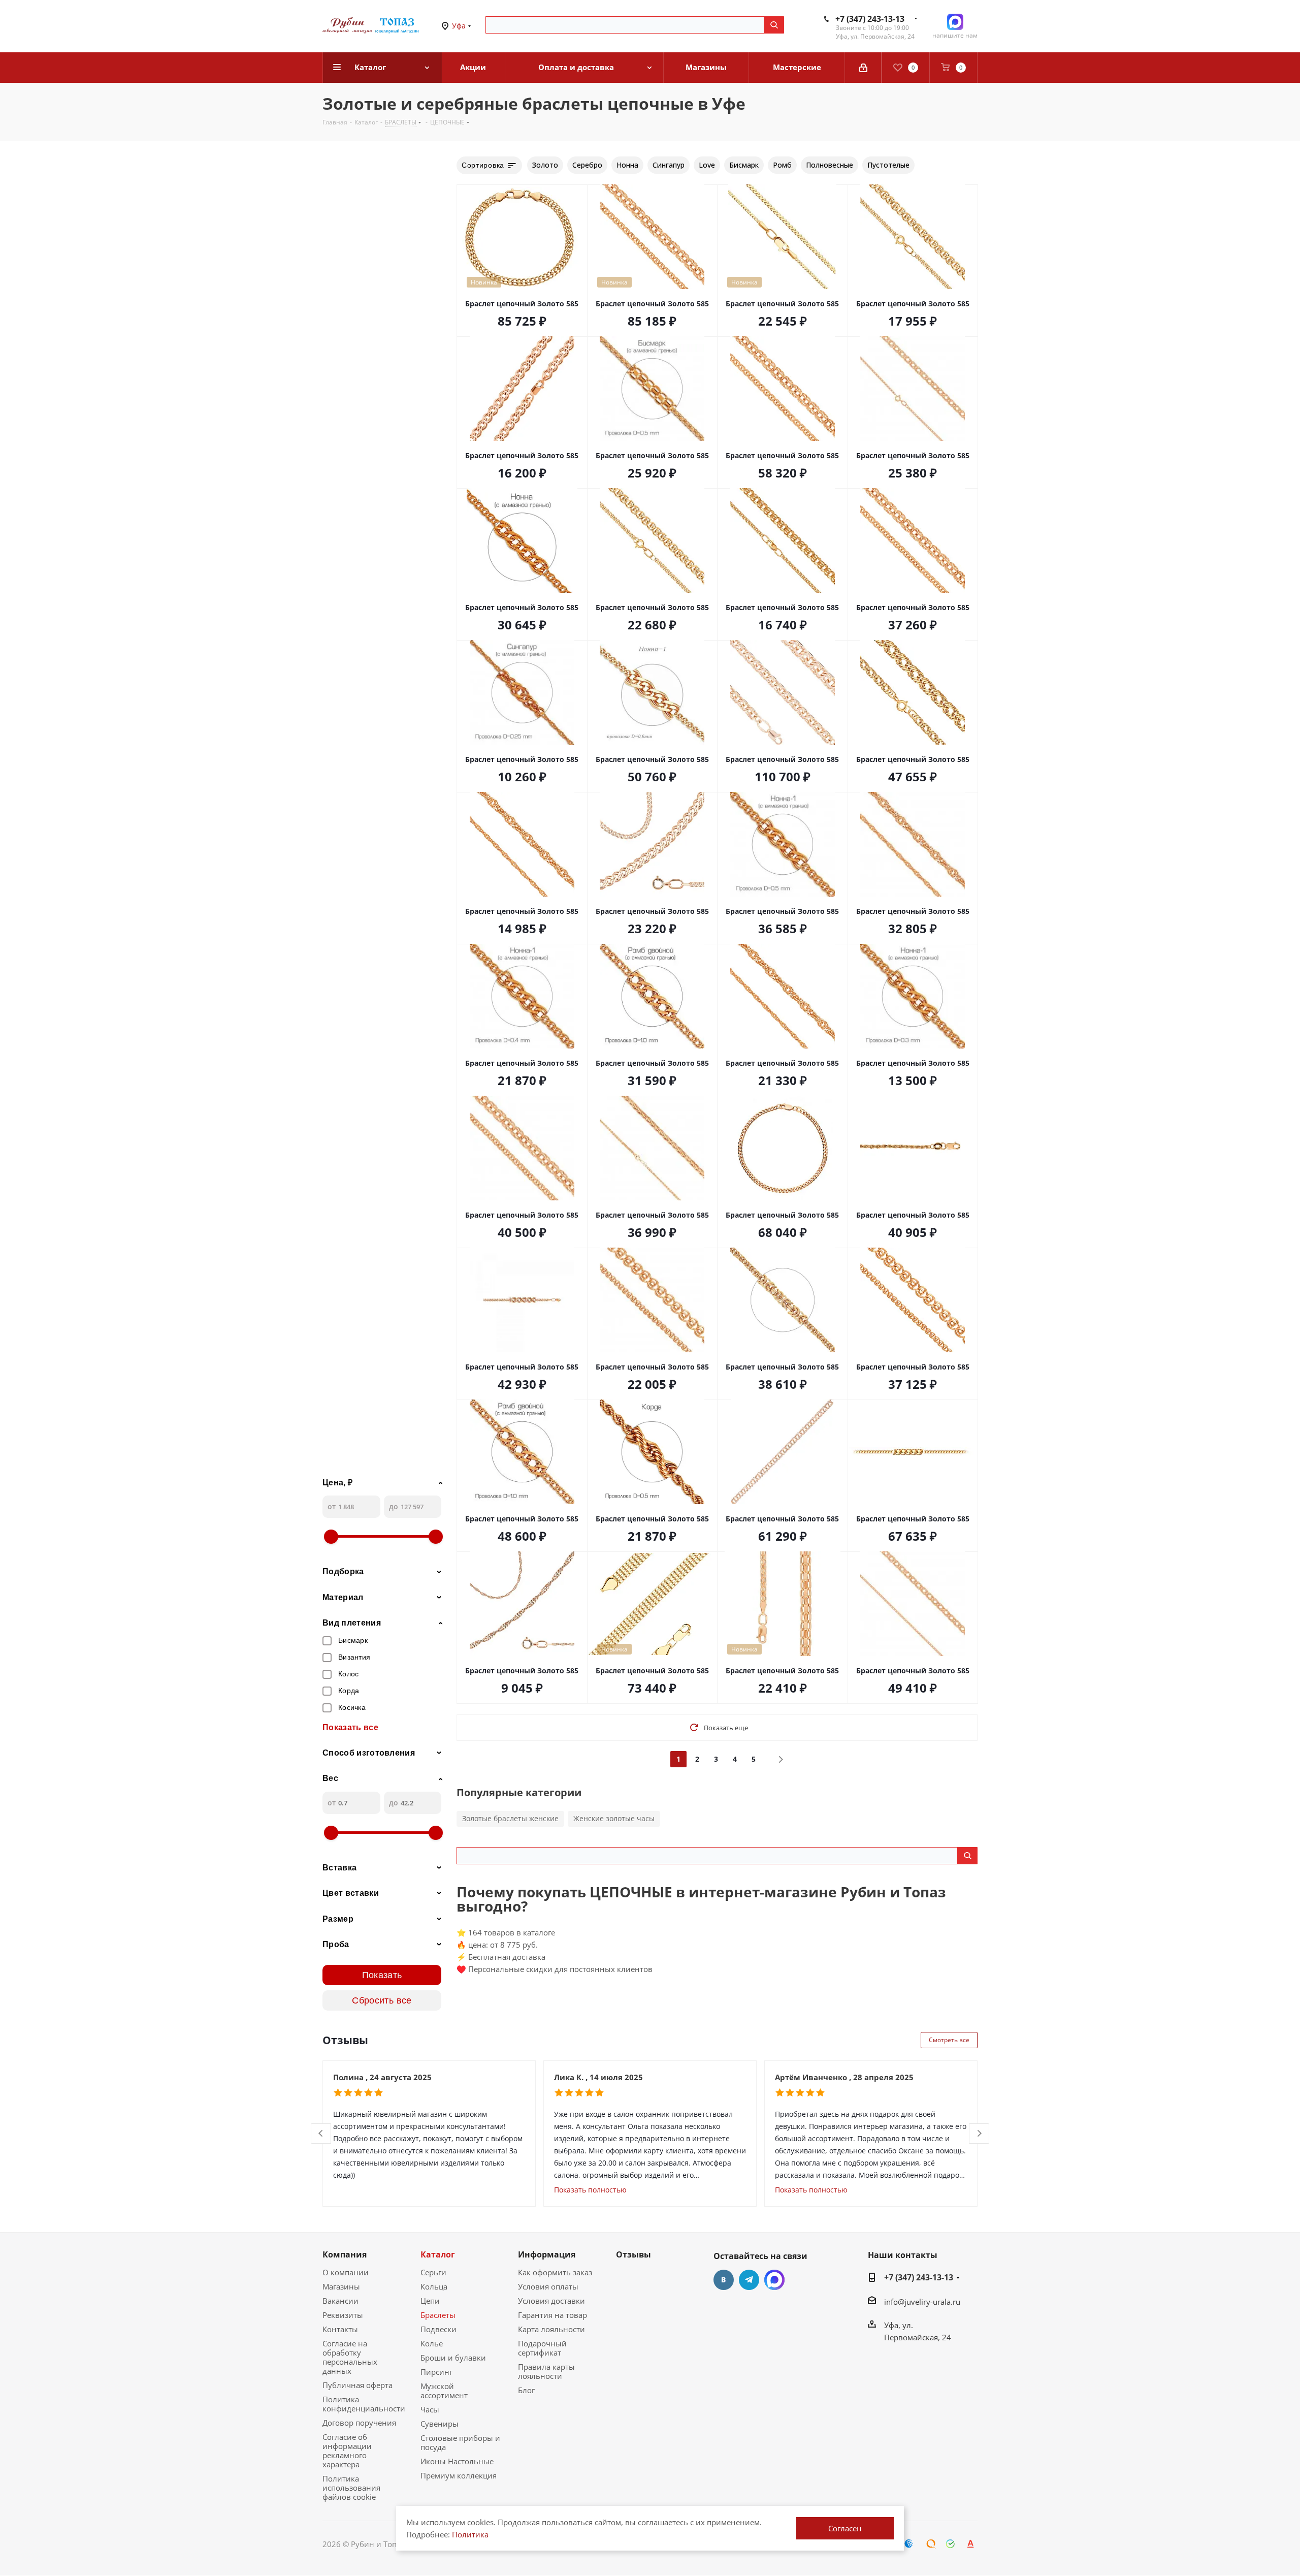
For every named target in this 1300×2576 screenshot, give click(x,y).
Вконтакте (724, 2280)
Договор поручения (359, 2423)
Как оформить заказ (555, 2272)
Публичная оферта (357, 2385)
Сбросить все (382, 2000)
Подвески (438, 2329)
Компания (345, 2254)
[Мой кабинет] (863, 68)
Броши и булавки (453, 2358)
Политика (470, 2534)
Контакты (340, 2329)
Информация (547, 2254)
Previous (321, 2134)
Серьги (433, 2272)
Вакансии (340, 2301)
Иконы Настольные (457, 2461)
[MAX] (774, 2280)
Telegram (749, 2280)
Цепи (430, 2301)
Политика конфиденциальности (364, 2404)
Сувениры (440, 2424)
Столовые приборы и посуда (460, 2442)
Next (979, 2134)
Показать (382, 1975)
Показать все (350, 1727)
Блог (526, 2390)
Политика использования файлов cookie (351, 2488)
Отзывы (633, 2254)
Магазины (341, 2286)
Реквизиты (343, 2315)
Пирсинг (436, 2372)
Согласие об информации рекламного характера (347, 2451)
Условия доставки (551, 2301)
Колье (432, 2343)
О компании (346, 2272)
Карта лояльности (551, 2329)
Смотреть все (949, 2040)
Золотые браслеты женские (510, 1818)
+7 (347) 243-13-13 (870, 19)
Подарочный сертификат (542, 2348)
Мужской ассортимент (444, 2391)
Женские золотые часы (614, 1818)
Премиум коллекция (459, 2475)
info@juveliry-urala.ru (922, 2302)
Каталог (438, 2254)
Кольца (434, 2286)
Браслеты (438, 2315)
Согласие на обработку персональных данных (350, 2357)
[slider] (331, 1537)
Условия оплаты (548, 2286)
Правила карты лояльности (546, 2371)
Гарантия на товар (552, 2315)
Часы (430, 2409)
